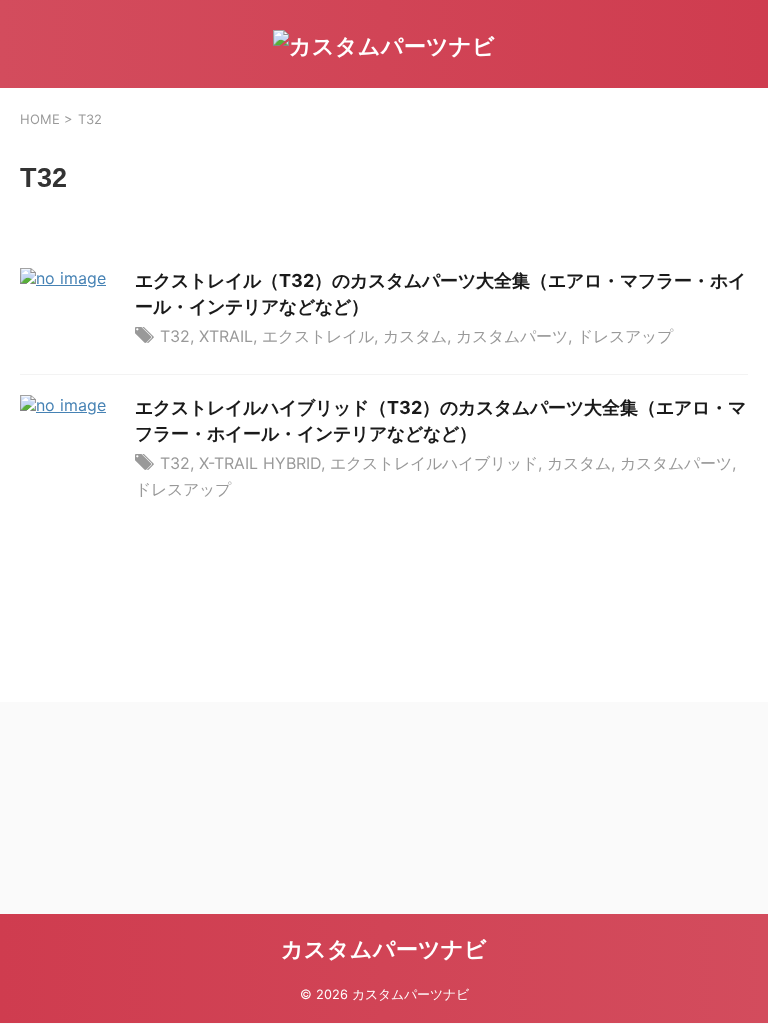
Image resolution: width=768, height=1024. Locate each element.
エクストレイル (318, 336)
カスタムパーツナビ (384, 949)
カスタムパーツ (512, 336)
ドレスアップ (625, 336)
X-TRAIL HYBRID (260, 463)
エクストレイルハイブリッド (434, 463)
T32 (175, 336)
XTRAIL (226, 336)
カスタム (415, 336)
